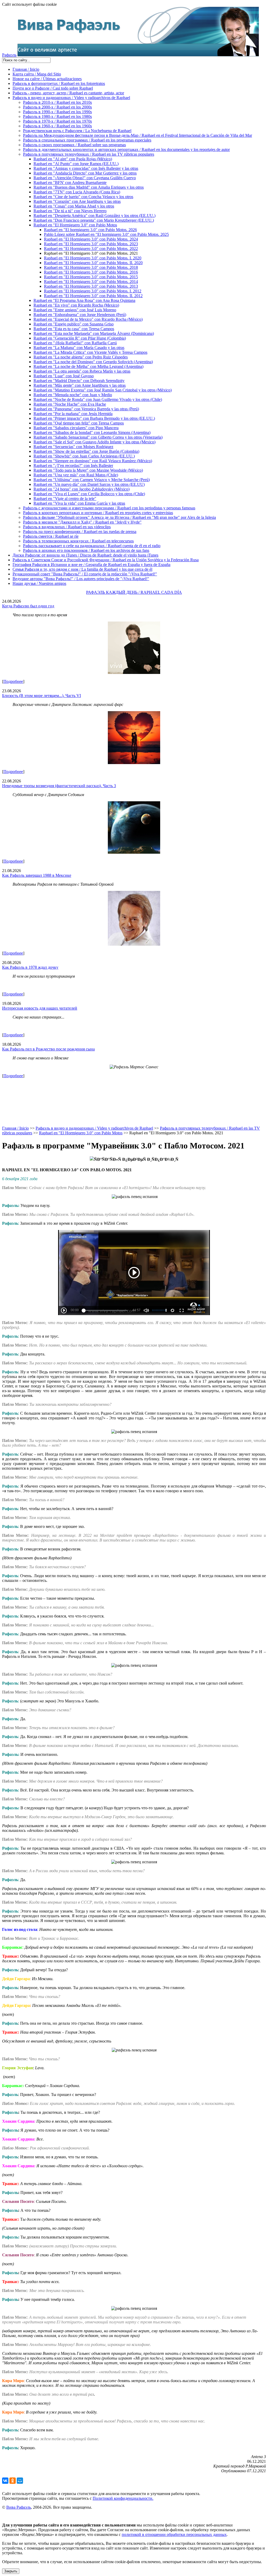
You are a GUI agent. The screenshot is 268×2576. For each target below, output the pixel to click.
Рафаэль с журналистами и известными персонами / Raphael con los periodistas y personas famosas (109, 508)
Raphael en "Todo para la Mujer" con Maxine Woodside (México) (88, 470)
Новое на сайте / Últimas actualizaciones (47, 79)
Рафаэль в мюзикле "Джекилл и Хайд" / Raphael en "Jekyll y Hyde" (82, 522)
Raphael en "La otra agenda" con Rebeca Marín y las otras (82, 371)
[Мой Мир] (20, 2481)
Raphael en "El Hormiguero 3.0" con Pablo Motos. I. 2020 (93, 258)
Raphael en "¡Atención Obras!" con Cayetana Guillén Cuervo (85, 178)
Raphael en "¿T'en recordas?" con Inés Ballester (73, 465)
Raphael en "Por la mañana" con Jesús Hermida (73, 414)
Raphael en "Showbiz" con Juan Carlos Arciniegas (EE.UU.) (84, 456)
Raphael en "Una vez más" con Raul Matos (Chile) (76, 475)
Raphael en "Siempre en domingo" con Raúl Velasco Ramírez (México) (93, 461)
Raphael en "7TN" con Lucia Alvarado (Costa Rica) (77, 192)
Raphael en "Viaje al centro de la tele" (65, 499)
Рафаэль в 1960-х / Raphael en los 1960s (57, 126)
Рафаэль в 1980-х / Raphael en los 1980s (57, 116)
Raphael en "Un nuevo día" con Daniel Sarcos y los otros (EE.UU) (89, 484)
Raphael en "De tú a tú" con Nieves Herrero (70, 211)
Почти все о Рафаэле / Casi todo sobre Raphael (53, 88)
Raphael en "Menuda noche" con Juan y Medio (73, 395)
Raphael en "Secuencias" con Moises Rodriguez (73, 447)
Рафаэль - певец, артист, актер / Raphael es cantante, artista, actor (68, 93)
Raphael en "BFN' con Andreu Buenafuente (70, 183)
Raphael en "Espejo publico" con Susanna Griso (74, 324)
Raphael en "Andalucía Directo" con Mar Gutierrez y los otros (85, 173)
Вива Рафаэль (19, 2507)
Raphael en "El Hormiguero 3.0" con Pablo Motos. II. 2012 (93, 296)
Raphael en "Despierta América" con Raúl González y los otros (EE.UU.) (94, 216)
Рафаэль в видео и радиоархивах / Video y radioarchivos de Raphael (71, 98)
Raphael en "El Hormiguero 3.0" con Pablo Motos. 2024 (91, 239)
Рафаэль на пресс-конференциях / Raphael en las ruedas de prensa (80, 532)
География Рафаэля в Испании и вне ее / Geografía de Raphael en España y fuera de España (91, 565)
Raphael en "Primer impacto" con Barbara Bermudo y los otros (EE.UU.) (94, 418)
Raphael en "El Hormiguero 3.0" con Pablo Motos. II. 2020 (93, 263)
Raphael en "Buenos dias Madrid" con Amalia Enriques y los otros (89, 187)
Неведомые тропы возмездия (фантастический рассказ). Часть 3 (59, 786)
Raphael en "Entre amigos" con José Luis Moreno (75, 310)
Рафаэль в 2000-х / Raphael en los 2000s (57, 107)
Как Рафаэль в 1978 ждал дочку (30, 967)
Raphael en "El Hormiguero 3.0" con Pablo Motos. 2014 (91, 282)
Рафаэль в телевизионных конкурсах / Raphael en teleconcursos (78, 541)
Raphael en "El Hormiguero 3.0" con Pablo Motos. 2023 (91, 244)
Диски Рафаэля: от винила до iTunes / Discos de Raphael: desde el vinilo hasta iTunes (85, 555)
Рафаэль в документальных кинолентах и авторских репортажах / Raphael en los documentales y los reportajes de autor (126, 149)
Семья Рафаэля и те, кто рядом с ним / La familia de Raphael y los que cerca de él (82, 569)
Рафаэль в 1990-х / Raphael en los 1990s (57, 112)
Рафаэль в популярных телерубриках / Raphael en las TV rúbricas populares (89, 154)
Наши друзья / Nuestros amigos (39, 583)
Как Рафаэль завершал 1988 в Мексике (37, 875)
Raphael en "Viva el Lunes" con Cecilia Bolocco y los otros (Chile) (89, 494)
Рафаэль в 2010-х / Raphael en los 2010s (57, 102)
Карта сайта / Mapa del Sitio (37, 74)
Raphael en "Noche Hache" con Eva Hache (70, 404)
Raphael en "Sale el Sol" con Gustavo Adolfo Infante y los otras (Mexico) (94, 442)
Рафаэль (9, 55)
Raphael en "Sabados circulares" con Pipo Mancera (76, 428)
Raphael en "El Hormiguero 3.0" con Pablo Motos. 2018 (91, 267)
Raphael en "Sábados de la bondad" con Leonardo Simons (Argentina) (92, 432)
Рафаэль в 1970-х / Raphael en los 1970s (57, 121)
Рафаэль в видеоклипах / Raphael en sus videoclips (67, 527)
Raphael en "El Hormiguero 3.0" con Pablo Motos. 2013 (91, 286)
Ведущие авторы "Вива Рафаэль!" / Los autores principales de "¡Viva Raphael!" (81, 579)
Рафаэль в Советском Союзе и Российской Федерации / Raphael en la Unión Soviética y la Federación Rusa (106, 560)
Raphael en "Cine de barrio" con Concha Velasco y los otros (83, 197)
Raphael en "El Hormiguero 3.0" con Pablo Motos (75, 225)
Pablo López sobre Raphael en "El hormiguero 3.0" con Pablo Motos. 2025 (106, 234)
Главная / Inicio (26, 69)
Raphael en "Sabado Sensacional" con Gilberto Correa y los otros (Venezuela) (98, 437)
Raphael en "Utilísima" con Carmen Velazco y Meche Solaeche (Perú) (92, 480)
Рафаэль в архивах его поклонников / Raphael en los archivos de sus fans (86, 550)
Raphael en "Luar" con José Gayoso (64, 376)
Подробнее (13, 681)
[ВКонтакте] (5, 2481)
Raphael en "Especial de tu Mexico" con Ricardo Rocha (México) (88, 319)
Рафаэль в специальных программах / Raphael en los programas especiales (87, 140)
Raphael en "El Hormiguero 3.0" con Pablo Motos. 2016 (91, 272)
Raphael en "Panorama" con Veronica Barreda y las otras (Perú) (86, 409)
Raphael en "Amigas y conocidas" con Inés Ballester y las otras (86, 168)
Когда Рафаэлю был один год (28, 606)
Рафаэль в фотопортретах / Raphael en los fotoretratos (59, 83)
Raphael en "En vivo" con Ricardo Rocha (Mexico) (76, 305)
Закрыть (11, 2571)
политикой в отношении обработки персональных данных (174, 2534)
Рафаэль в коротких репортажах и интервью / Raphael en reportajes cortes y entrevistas (98, 513)
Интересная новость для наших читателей (40, 1008)
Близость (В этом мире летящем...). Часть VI (41, 696)
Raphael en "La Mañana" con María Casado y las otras (79, 348)
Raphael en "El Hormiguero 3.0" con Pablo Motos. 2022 (91, 249)
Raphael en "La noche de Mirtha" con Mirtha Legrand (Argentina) (88, 366)
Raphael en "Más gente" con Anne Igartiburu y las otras (80, 385)
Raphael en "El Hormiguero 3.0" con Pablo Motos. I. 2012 (93, 291)
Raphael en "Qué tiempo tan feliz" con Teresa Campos (79, 423)
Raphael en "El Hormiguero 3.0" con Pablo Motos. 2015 (91, 277)
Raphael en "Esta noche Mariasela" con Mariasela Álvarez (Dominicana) (94, 333)
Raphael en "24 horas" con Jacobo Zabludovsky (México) (82, 489)
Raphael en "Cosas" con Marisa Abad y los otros (74, 206)
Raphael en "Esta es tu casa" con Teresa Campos (74, 329)
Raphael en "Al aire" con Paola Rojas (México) (73, 159)
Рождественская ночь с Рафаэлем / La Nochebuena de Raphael (77, 131)
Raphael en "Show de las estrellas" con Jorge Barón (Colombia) (86, 451)
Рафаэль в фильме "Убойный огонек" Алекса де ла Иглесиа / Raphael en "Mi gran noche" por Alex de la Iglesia (119, 517)
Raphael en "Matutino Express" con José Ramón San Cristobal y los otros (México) (103, 390)
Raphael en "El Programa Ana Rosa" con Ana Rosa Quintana (84, 300)
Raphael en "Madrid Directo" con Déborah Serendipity (79, 381)
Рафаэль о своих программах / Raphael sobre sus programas (74, 145)
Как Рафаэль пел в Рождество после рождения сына (48, 1049)
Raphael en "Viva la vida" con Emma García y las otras (79, 503)
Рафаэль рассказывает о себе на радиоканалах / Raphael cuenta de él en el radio (92, 546)
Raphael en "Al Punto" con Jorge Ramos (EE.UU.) (76, 164)
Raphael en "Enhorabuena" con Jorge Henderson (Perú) (80, 315)
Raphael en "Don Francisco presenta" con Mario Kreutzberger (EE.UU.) (94, 220)
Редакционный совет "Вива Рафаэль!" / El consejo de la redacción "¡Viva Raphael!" (85, 574)
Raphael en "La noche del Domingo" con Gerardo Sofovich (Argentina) (93, 362)
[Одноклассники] (13, 2481)
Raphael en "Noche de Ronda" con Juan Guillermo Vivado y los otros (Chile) (98, 399)
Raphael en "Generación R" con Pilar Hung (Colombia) (80, 338)
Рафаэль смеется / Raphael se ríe (51, 536)
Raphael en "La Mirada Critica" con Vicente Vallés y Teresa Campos (90, 352)
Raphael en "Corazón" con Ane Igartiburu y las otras (77, 201)
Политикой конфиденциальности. (123, 2498)
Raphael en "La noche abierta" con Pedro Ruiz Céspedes (81, 357)
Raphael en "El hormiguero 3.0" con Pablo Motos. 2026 (90, 230)
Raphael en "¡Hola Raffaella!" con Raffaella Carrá (75, 343)
